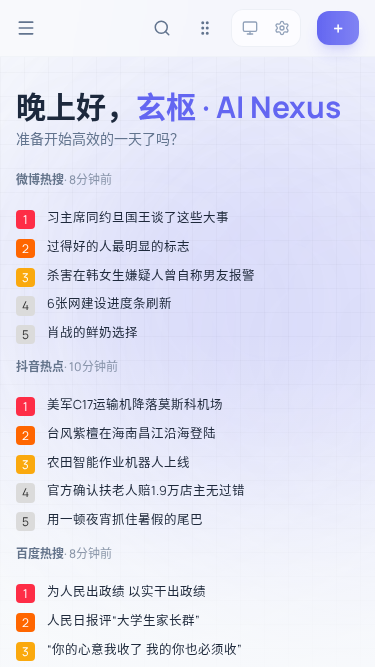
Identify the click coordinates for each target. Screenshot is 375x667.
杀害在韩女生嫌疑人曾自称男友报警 (151, 276)
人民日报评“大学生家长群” (123, 621)
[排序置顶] (205, 28)
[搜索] (162, 28)
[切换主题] (250, 28)
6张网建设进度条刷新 (109, 304)
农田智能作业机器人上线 (118, 463)
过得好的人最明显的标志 (118, 247)
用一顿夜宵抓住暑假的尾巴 (125, 520)
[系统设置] (282, 28)
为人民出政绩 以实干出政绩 (126, 592)
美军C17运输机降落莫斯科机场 (135, 405)
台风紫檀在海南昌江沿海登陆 (131, 434)
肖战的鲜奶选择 (92, 333)
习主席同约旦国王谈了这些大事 (138, 218)
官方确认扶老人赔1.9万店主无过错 (146, 491)
